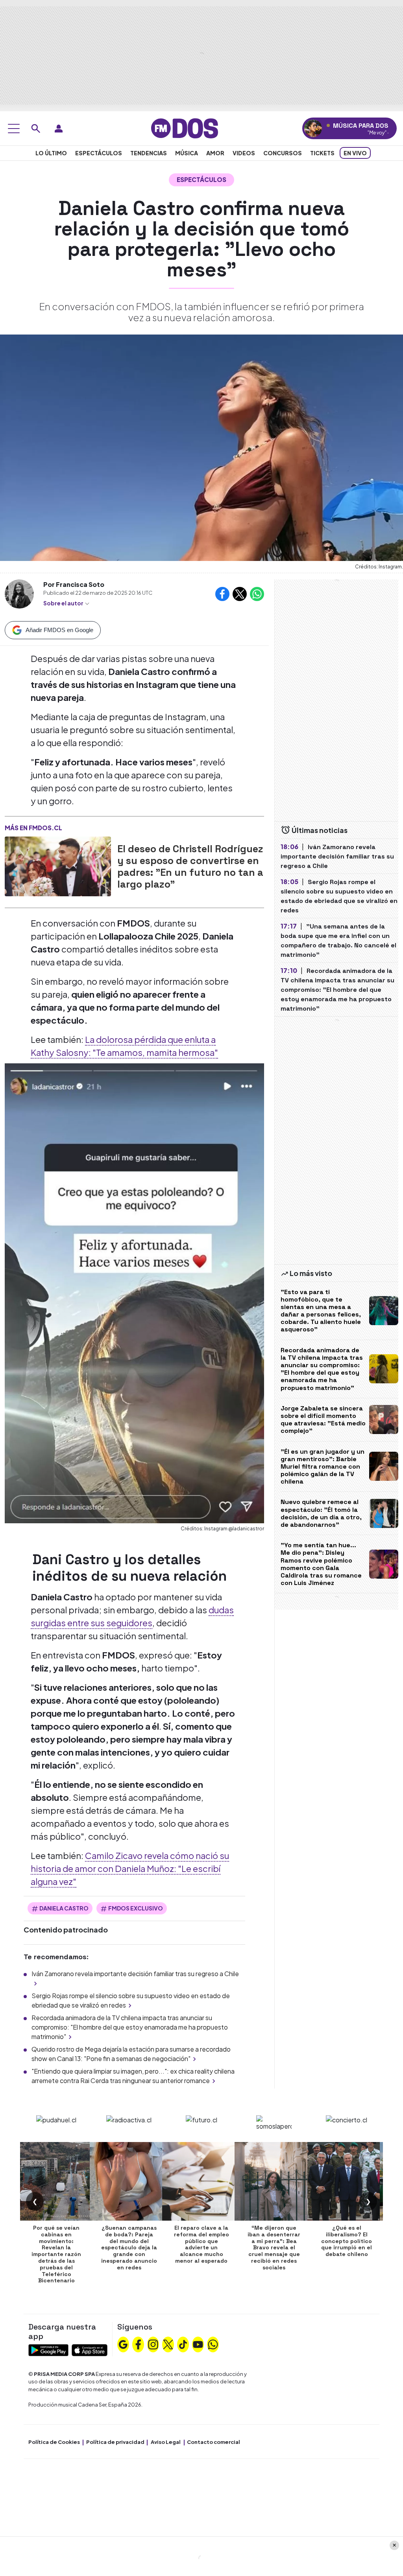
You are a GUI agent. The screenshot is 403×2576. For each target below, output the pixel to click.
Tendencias (149, 153)
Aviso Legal (166, 2442)
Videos (244, 153)
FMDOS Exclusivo (136, 1908)
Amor (215, 153)
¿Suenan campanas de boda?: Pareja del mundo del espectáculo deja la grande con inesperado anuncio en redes (129, 2248)
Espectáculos (99, 153)
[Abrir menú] (14, 129)
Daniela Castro (64, 1908)
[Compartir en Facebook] (222, 594)
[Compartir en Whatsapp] (257, 594)
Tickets (322, 153)
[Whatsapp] (213, 2344)
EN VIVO (355, 153)
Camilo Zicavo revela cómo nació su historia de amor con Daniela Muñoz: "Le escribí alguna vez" (130, 1868)
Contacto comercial (214, 2442)
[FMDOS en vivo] (313, 128)
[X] (168, 2344)
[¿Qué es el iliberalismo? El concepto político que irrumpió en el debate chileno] (347, 2181)
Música (187, 153)
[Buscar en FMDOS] (36, 129)
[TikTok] (183, 2344)
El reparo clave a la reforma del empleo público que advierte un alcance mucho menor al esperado (201, 2244)
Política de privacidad (115, 2442)
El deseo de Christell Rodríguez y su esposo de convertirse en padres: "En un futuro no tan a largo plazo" (190, 866)
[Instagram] (153, 2344)
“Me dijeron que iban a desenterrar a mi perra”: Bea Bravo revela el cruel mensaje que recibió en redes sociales (274, 2248)
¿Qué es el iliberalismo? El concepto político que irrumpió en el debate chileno (347, 2241)
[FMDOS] (185, 128)
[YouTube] (198, 2344)
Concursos (283, 153)
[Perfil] (59, 129)
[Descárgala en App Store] (90, 2349)
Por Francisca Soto (74, 584)
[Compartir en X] (240, 594)
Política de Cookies (54, 2442)
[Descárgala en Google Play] (48, 2349)
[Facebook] (138, 2344)
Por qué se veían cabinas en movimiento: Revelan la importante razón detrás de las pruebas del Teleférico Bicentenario (56, 2254)
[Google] (123, 2344)
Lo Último (51, 153)
